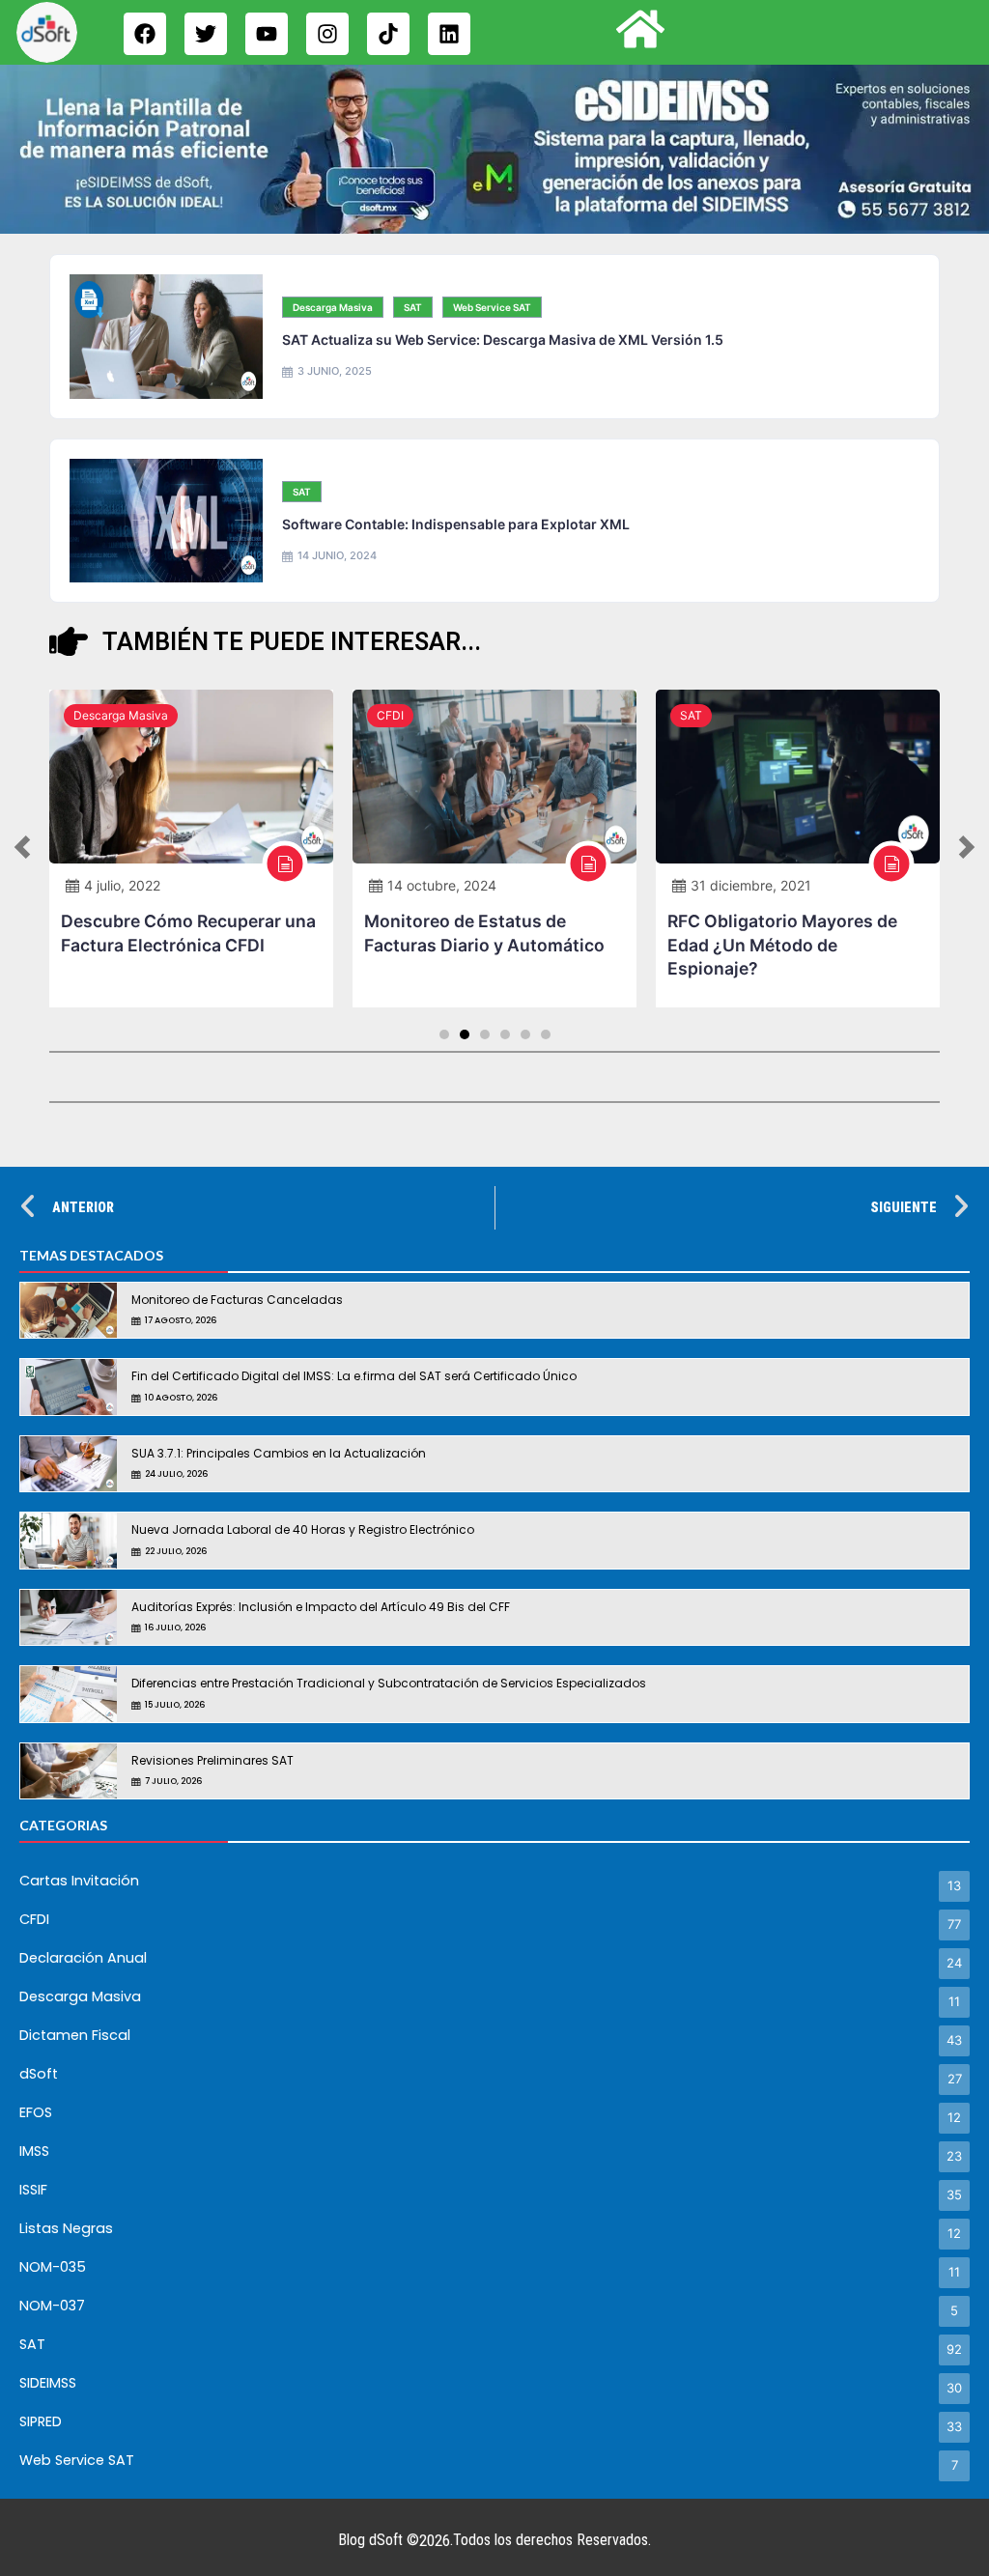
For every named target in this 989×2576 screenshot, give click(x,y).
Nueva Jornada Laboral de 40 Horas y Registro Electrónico (303, 1529)
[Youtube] (267, 34)
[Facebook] (145, 34)
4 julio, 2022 (122, 885)
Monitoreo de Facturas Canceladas (237, 1300)
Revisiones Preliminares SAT (212, 1760)
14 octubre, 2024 (442, 885)
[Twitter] (206, 34)
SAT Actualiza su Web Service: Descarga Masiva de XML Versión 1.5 (503, 340)
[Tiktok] (388, 34)
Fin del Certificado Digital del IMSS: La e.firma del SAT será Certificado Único (354, 1376)
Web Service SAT (492, 307)
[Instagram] (327, 34)
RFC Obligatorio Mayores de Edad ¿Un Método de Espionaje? (782, 945)
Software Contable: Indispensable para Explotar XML (456, 524)
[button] (22, 849)
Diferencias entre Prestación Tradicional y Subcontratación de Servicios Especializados (389, 1683)
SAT (413, 307)
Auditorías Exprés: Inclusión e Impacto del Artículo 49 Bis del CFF (321, 1607)
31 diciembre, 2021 (751, 885)
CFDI (390, 715)
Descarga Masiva (333, 307)
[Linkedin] (449, 34)
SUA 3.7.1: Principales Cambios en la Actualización (279, 1453)
